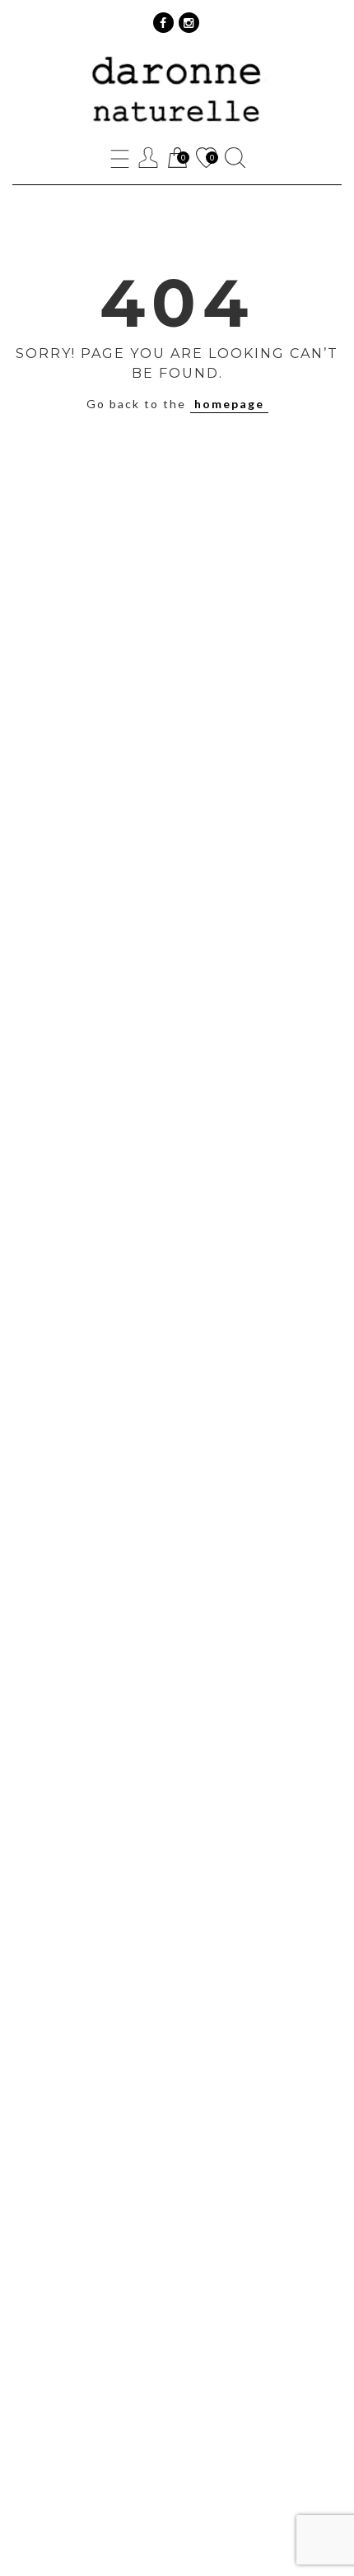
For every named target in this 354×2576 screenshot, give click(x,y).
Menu (120, 158)
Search (235, 158)
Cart (176, 159)
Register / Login (149, 158)
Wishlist (205, 159)
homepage (229, 404)
